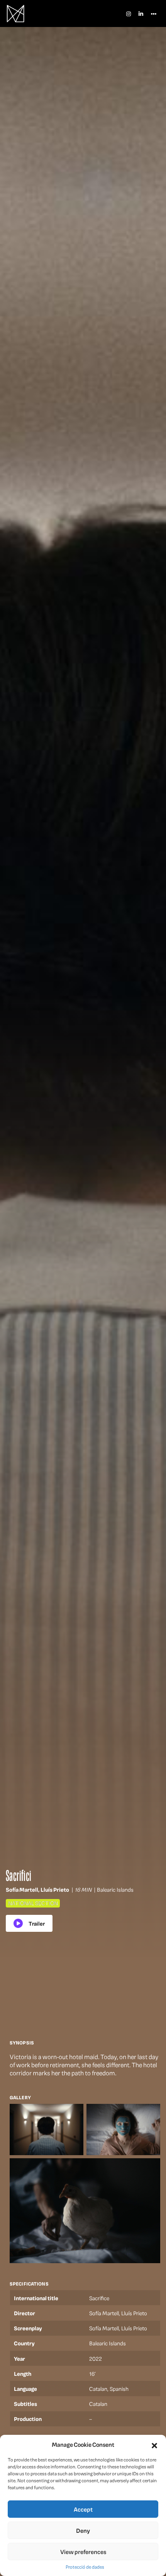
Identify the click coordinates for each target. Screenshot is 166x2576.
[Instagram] (129, 14)
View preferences (83, 2552)
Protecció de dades (85, 2567)
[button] (154, 2444)
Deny (83, 2530)
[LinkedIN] (141, 14)
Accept (83, 2509)
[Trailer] (29, 1923)
